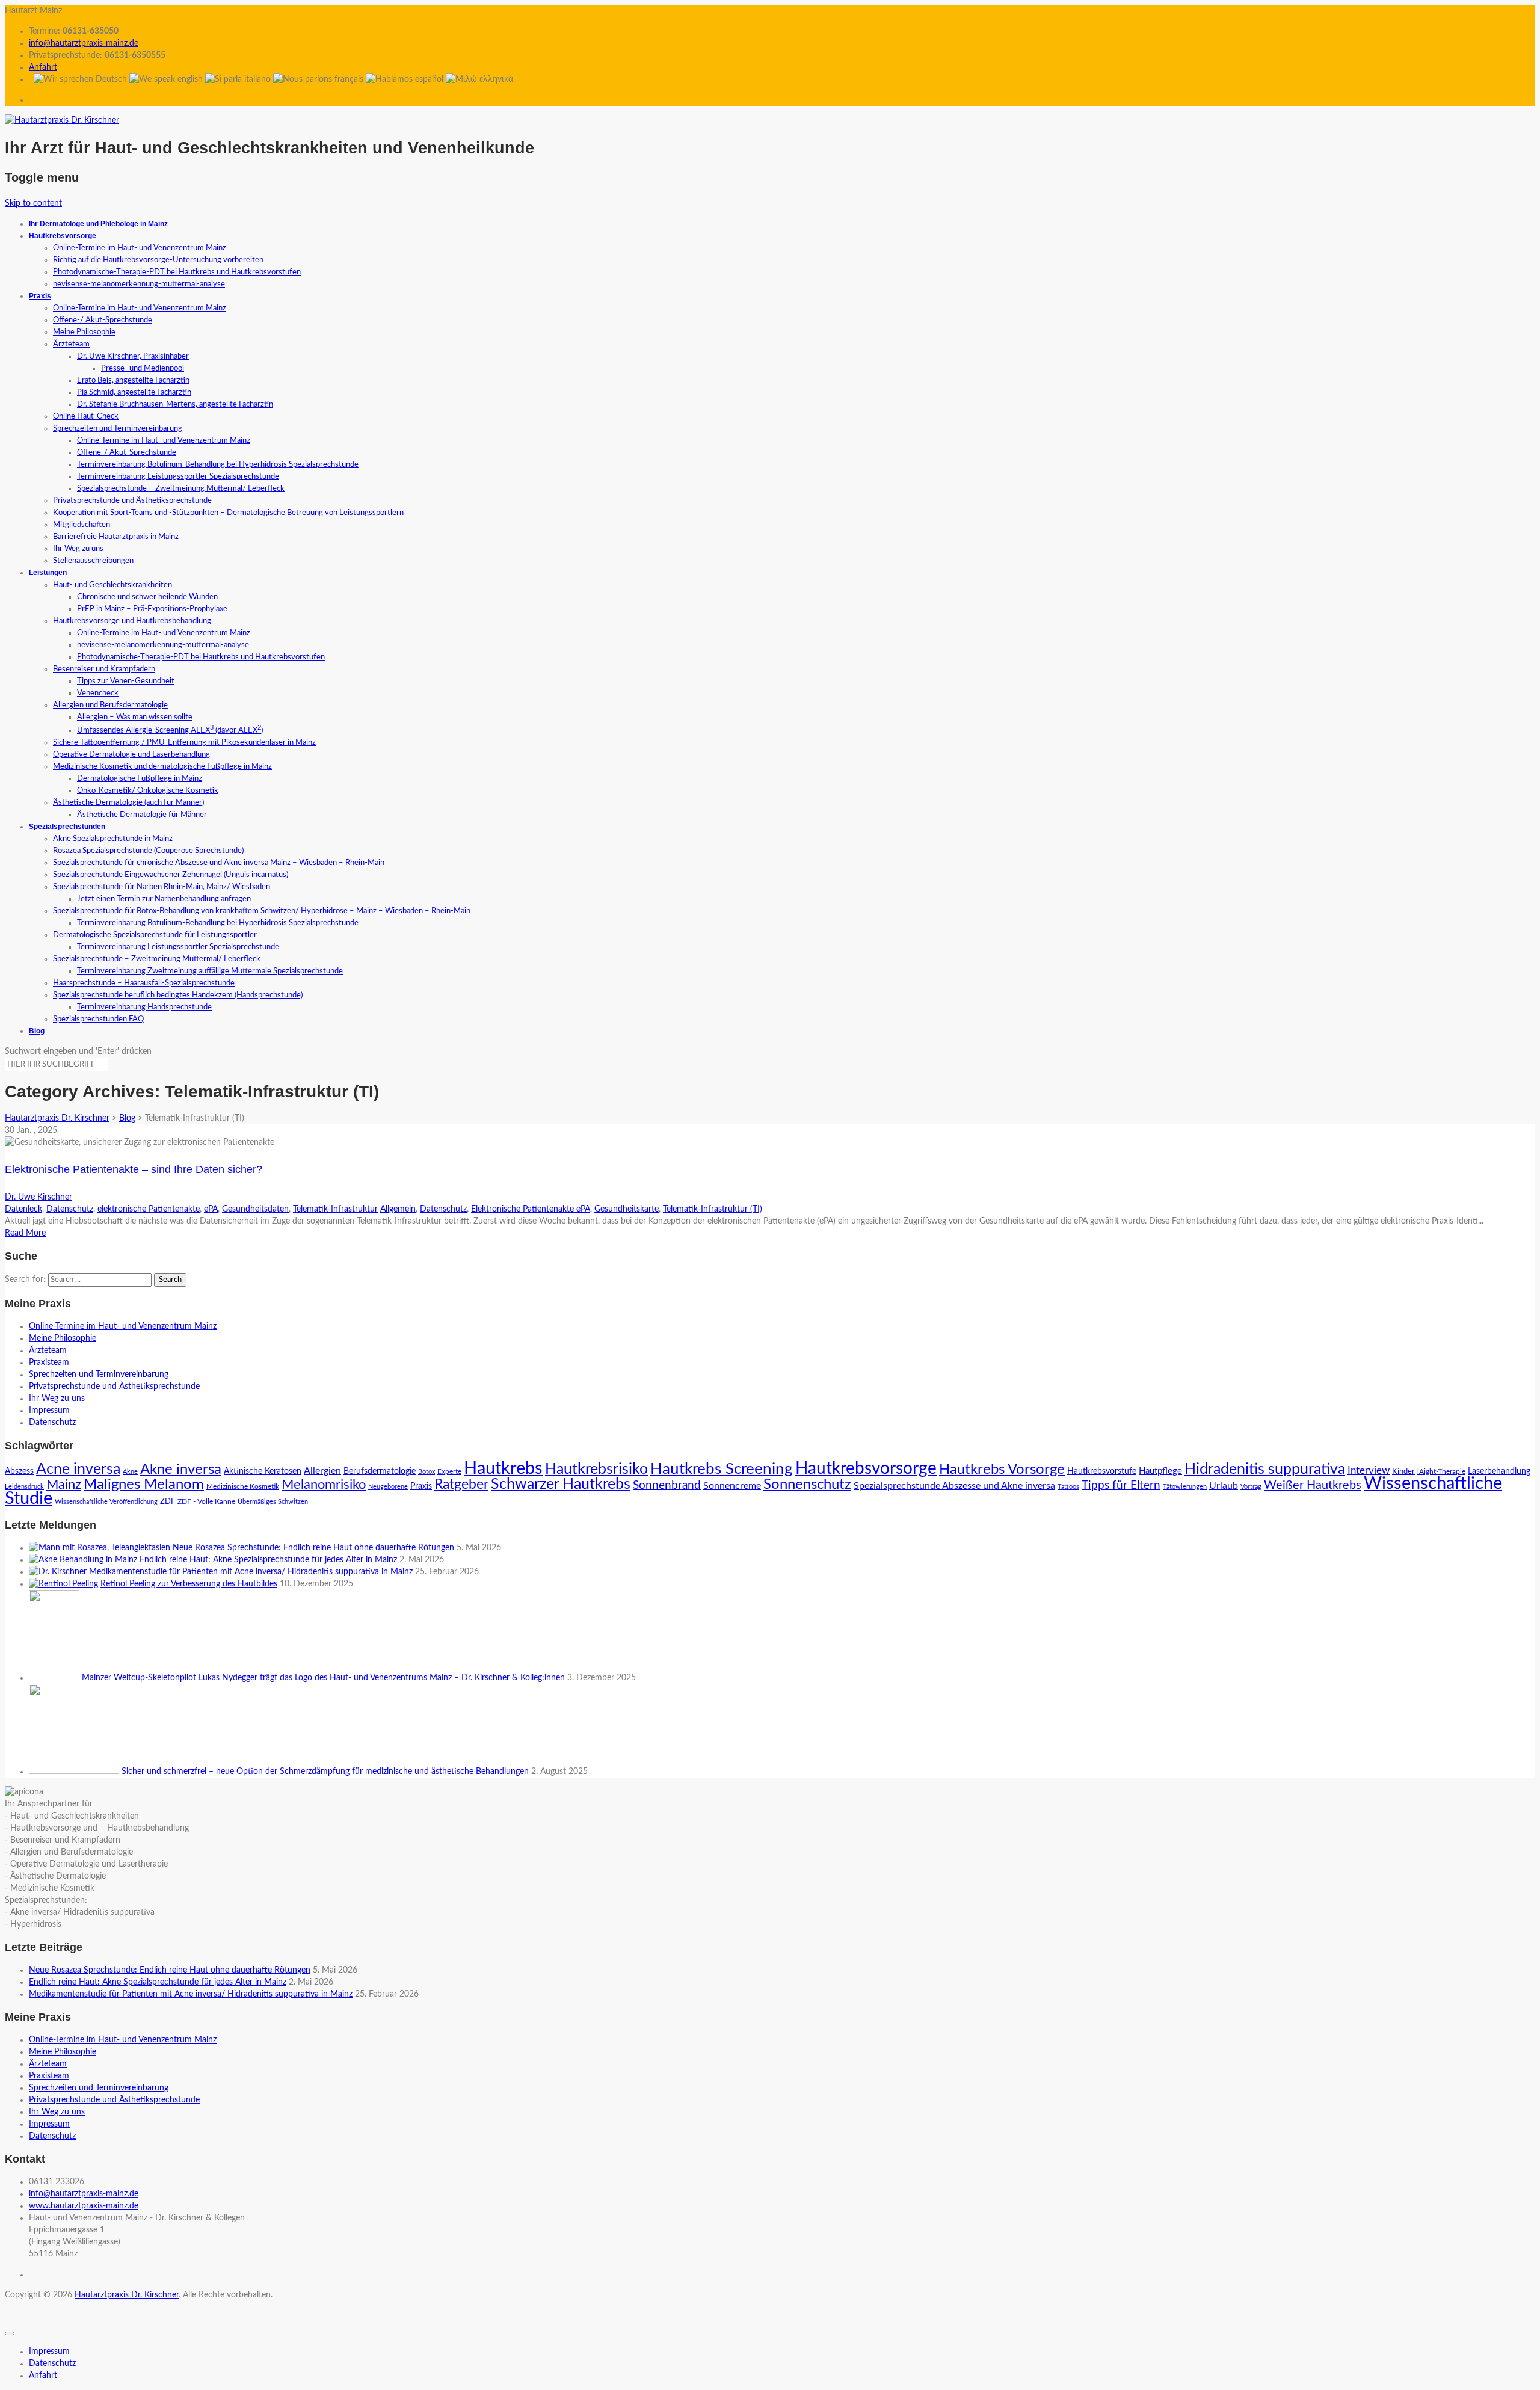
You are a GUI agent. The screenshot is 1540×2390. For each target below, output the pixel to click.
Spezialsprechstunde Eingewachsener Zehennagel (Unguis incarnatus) (171, 875)
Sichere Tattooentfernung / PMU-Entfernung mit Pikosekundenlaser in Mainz (184, 743)
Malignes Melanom (144, 1484)
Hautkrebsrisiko (596, 1469)
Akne (130, 1472)
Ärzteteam (71, 344)
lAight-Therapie (1441, 1471)
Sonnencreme (732, 1486)
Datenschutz (70, 1209)
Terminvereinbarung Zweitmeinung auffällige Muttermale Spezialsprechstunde (210, 971)
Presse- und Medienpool (143, 368)
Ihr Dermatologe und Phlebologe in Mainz (98, 224)
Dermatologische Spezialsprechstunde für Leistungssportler (155, 935)
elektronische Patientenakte (149, 1209)
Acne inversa (78, 1469)
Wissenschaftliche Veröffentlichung (106, 1502)
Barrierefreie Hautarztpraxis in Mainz (116, 537)
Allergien (322, 1471)
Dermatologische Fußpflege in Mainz (140, 779)
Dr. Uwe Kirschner (38, 1197)
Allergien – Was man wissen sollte (135, 717)
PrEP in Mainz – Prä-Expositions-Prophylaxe (152, 609)
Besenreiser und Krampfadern (104, 669)
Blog (37, 1031)
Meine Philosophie (84, 332)
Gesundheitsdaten (255, 1209)
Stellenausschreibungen (93, 561)
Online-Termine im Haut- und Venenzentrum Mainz (140, 248)
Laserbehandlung (1499, 1471)
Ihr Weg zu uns (78, 549)
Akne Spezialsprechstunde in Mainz (113, 839)
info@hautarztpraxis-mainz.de (84, 43)
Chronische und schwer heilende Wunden (147, 597)
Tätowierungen (1185, 1487)
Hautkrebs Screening (722, 1469)
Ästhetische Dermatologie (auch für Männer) (128, 803)
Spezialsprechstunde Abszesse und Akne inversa (954, 1486)
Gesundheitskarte (627, 1209)
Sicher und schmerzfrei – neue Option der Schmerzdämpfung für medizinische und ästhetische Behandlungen (325, 1772)
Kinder (1403, 1472)
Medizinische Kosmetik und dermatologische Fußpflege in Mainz (162, 767)
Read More (25, 1233)
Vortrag (1251, 1487)
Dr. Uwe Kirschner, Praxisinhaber (133, 356)
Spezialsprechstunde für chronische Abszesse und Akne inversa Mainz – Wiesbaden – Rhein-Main (219, 863)
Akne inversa (181, 1469)
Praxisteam (49, 1363)
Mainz (64, 1485)
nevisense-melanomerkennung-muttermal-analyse (139, 284)
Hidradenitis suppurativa (1265, 1469)
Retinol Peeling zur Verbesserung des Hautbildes (189, 1584)
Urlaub (1224, 1486)
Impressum (49, 1411)
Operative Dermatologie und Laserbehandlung (131, 755)
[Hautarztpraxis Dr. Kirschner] (62, 120)
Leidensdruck (24, 1487)
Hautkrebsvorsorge (63, 236)
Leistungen (48, 573)
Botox (427, 1472)
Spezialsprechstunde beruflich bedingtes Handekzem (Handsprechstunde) (178, 995)
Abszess (19, 1471)
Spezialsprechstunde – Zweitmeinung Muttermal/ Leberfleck (181, 489)
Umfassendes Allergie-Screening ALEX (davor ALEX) (170, 731)
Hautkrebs (503, 1468)
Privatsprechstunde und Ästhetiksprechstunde (132, 501)
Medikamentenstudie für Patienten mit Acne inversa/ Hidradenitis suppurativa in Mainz (251, 1572)
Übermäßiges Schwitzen (273, 1502)
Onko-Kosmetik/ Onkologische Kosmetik (148, 791)
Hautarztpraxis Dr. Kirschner (127, 2295)
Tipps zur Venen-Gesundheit (126, 681)
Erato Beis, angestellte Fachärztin (133, 380)
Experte (449, 1471)
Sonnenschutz (807, 1484)
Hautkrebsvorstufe (1102, 1471)
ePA (211, 1209)
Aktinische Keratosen (263, 1471)
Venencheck (98, 693)
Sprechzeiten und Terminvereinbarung (118, 429)
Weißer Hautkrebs (1313, 1485)
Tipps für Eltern (1121, 1486)
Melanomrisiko (324, 1485)
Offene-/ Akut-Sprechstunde (103, 320)
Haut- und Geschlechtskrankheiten (112, 585)
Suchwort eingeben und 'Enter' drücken (78, 1052)
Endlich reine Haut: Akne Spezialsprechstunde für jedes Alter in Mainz (268, 1560)
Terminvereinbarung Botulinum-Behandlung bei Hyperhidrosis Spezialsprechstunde (218, 465)
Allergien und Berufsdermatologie (110, 705)
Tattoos (1068, 1487)
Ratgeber (461, 1485)
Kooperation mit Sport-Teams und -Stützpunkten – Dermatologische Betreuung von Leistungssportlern (228, 513)
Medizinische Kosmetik (243, 1486)
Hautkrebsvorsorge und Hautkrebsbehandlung (132, 621)
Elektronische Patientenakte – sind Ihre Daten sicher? (134, 1169)
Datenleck (23, 1209)
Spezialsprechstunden (67, 827)
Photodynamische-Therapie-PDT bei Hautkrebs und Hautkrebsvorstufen (177, 272)
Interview (1369, 1471)
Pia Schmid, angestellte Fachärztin (134, 393)
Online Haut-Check (86, 417)
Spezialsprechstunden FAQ (98, 1019)
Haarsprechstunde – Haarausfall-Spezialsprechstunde (144, 983)
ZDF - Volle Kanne (206, 1501)
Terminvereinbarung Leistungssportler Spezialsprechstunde (178, 477)
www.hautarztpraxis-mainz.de (84, 2206)
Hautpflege (1160, 1471)
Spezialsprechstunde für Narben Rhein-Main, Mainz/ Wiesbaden (162, 887)
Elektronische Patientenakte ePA (531, 1209)
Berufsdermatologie (380, 1471)
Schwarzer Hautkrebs (561, 1484)
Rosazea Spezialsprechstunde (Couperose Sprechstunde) (148, 851)
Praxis (40, 296)
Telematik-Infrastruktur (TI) (713, 1209)
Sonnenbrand (667, 1485)
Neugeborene (388, 1487)
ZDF (168, 1502)
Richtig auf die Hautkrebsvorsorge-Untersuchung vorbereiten (158, 260)
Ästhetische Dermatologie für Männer (142, 815)
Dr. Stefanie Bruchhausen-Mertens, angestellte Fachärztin (175, 405)
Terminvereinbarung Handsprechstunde (144, 1007)
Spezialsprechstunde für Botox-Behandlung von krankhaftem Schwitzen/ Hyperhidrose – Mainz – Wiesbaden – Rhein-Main (262, 911)
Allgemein (398, 1209)
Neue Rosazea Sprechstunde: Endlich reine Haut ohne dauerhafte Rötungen (313, 1548)
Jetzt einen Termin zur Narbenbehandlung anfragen (164, 899)
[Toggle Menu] (10, 2333)
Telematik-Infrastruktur (335, 1209)
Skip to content (33, 203)
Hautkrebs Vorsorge (1002, 1470)
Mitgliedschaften (82, 525)
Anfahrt (43, 67)
